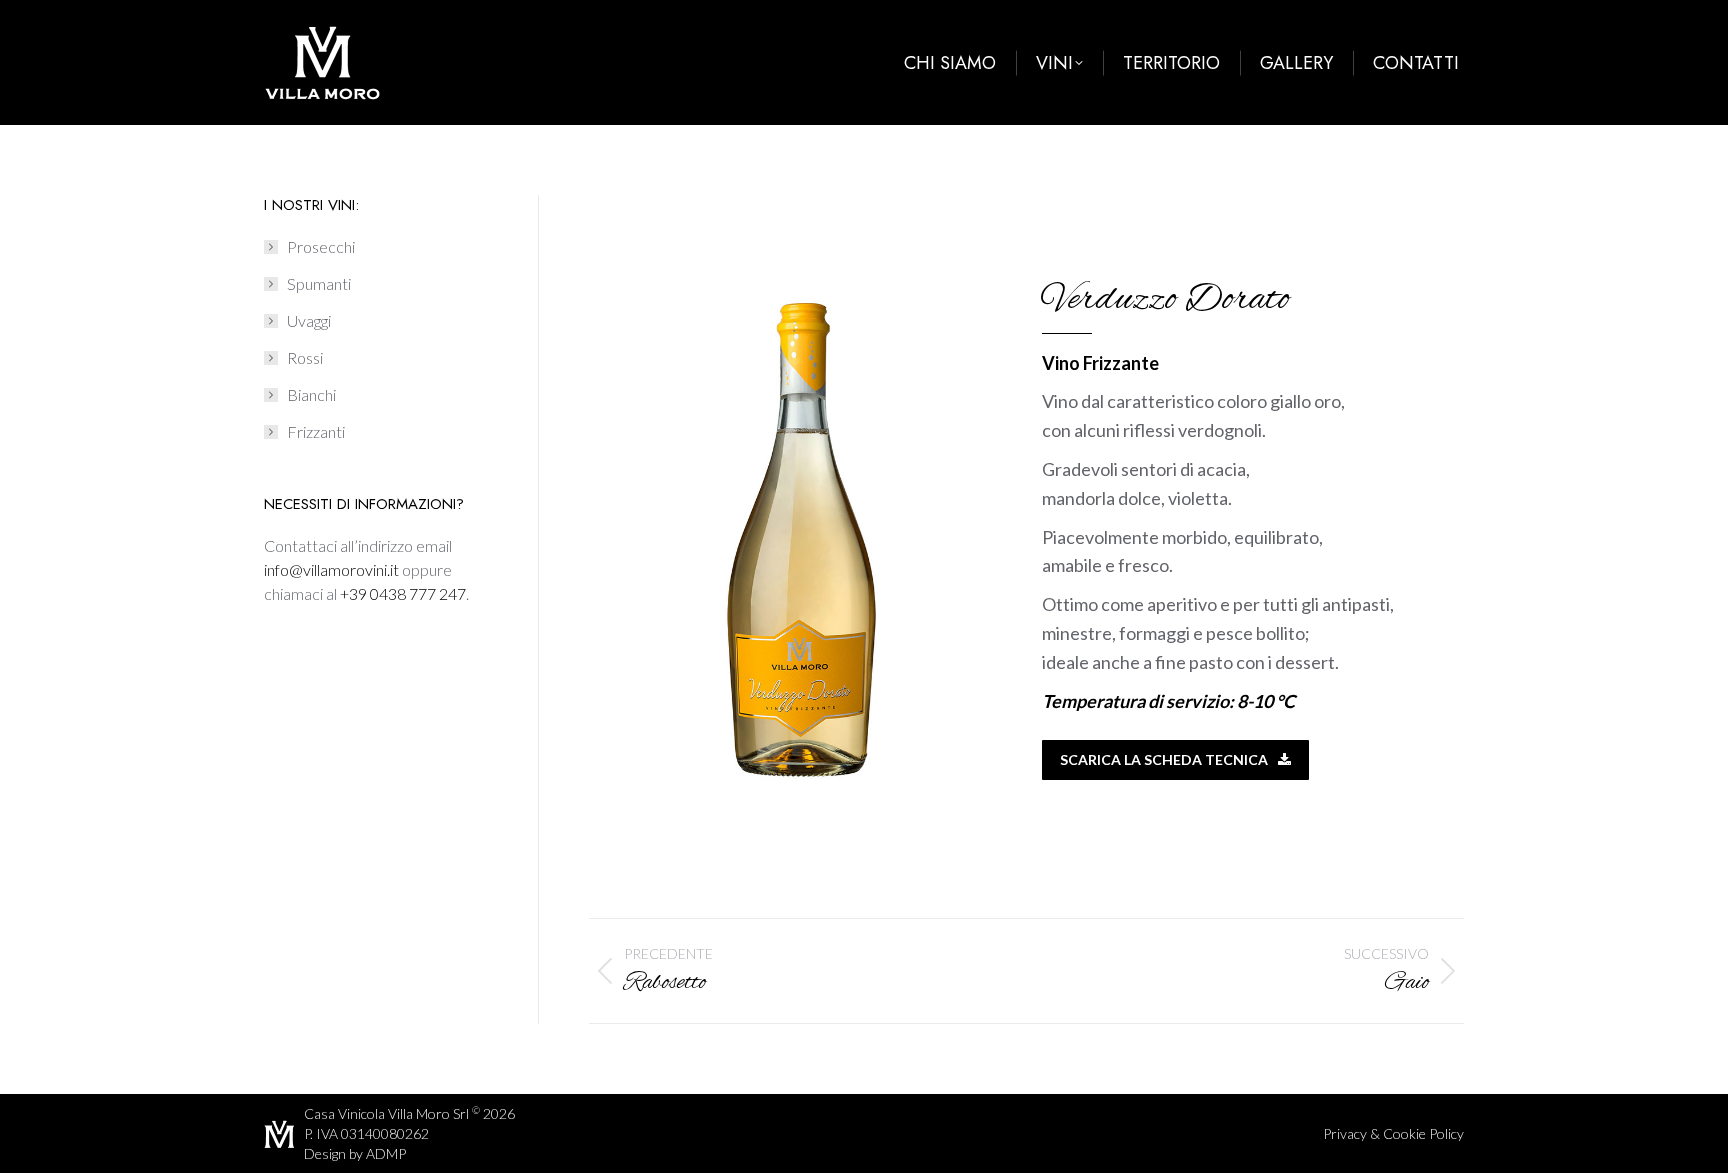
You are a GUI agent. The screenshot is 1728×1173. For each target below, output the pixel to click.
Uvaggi (309, 320)
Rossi (305, 357)
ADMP (386, 1153)
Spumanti (319, 283)
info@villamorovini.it (331, 569)
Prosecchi (321, 246)
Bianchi (311, 394)
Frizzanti (316, 431)
